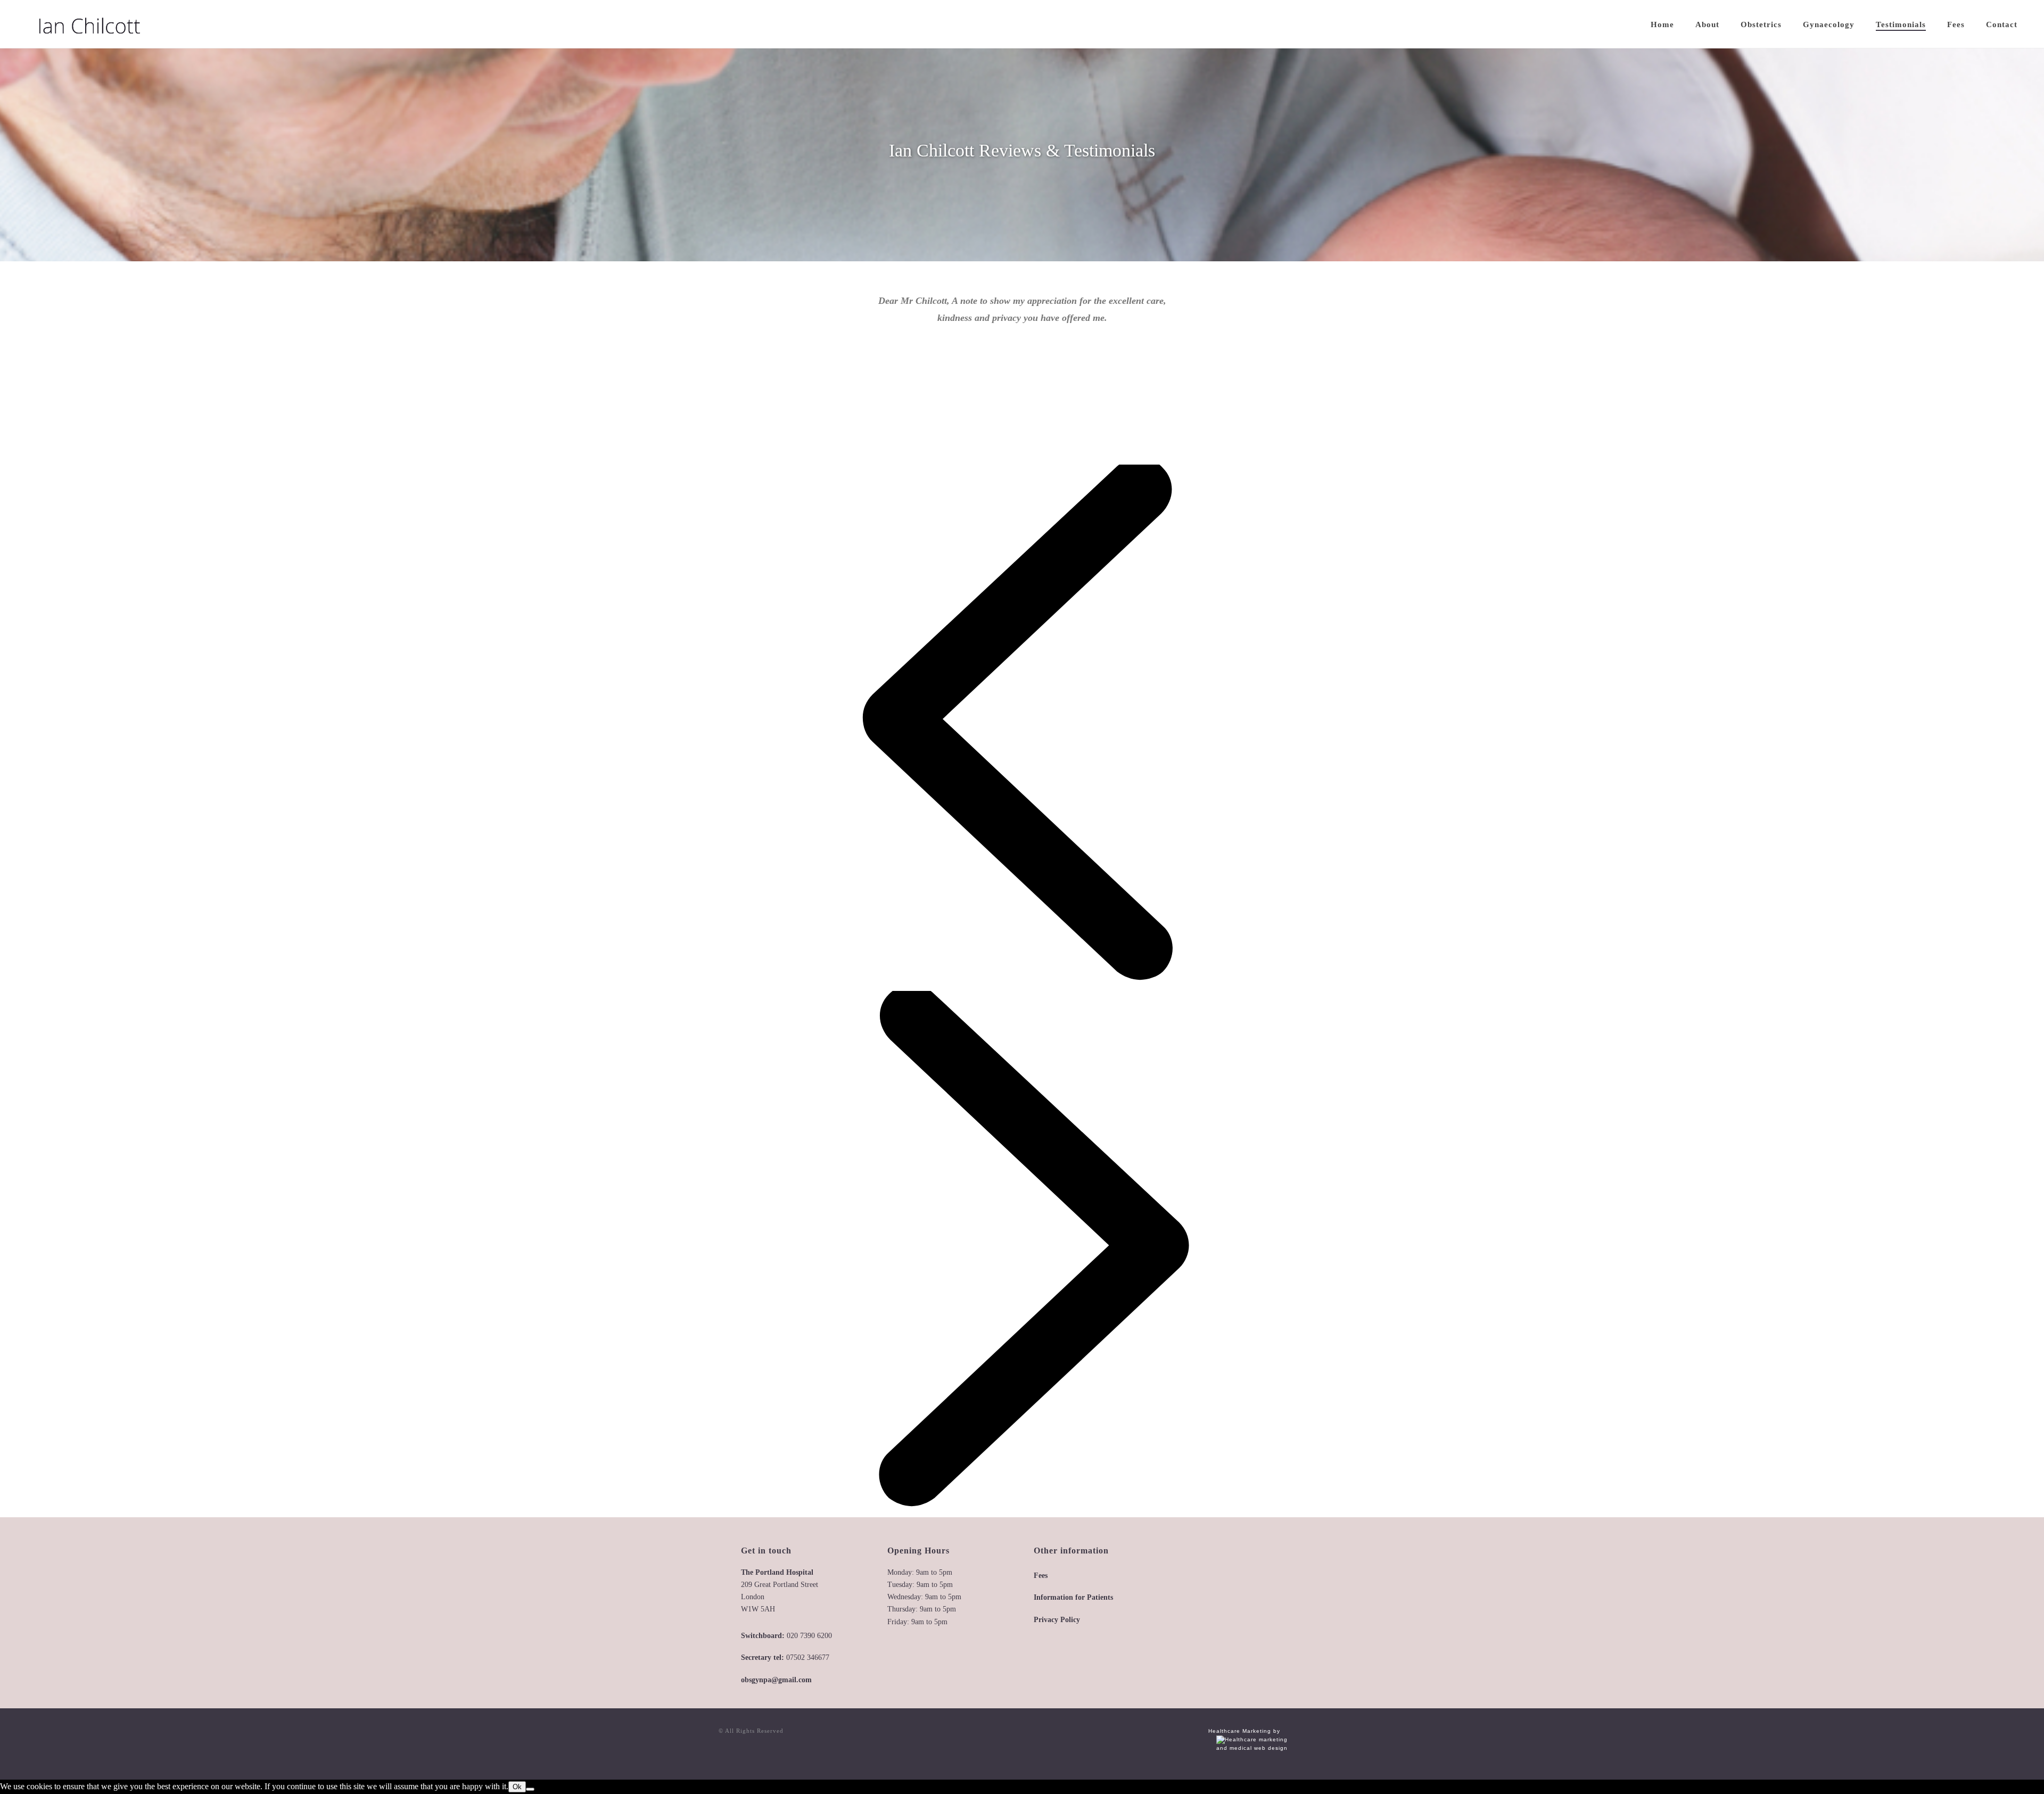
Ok (517, 1787)
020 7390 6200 (809, 1636)
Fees (1956, 24)
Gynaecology (1829, 24)
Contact (2002, 24)
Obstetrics (1761, 24)
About (1707, 24)
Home (1662, 24)
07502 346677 (808, 1657)
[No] (530, 1789)
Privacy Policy (1057, 1620)
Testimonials (1901, 24)
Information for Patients (1073, 1597)
